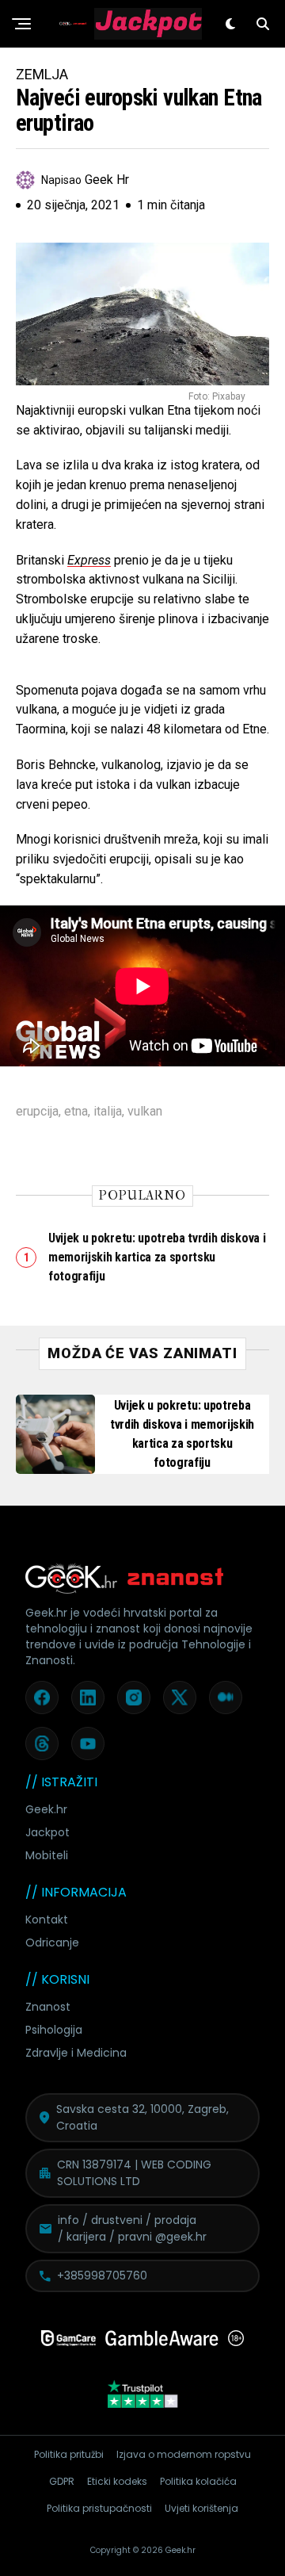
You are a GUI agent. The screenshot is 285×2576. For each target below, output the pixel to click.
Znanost (48, 2007)
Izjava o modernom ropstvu (184, 2454)
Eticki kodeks (117, 2481)
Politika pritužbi (69, 2454)
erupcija (37, 1112)
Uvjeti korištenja (201, 2508)
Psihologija (54, 2030)
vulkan (145, 1112)
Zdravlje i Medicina (76, 2053)
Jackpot (47, 1832)
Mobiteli (47, 1855)
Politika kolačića (198, 2481)
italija (108, 1112)
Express (89, 560)
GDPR (62, 2481)
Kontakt (47, 1920)
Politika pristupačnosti (99, 2508)
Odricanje (52, 1943)
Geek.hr (46, 1809)
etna (76, 1112)
